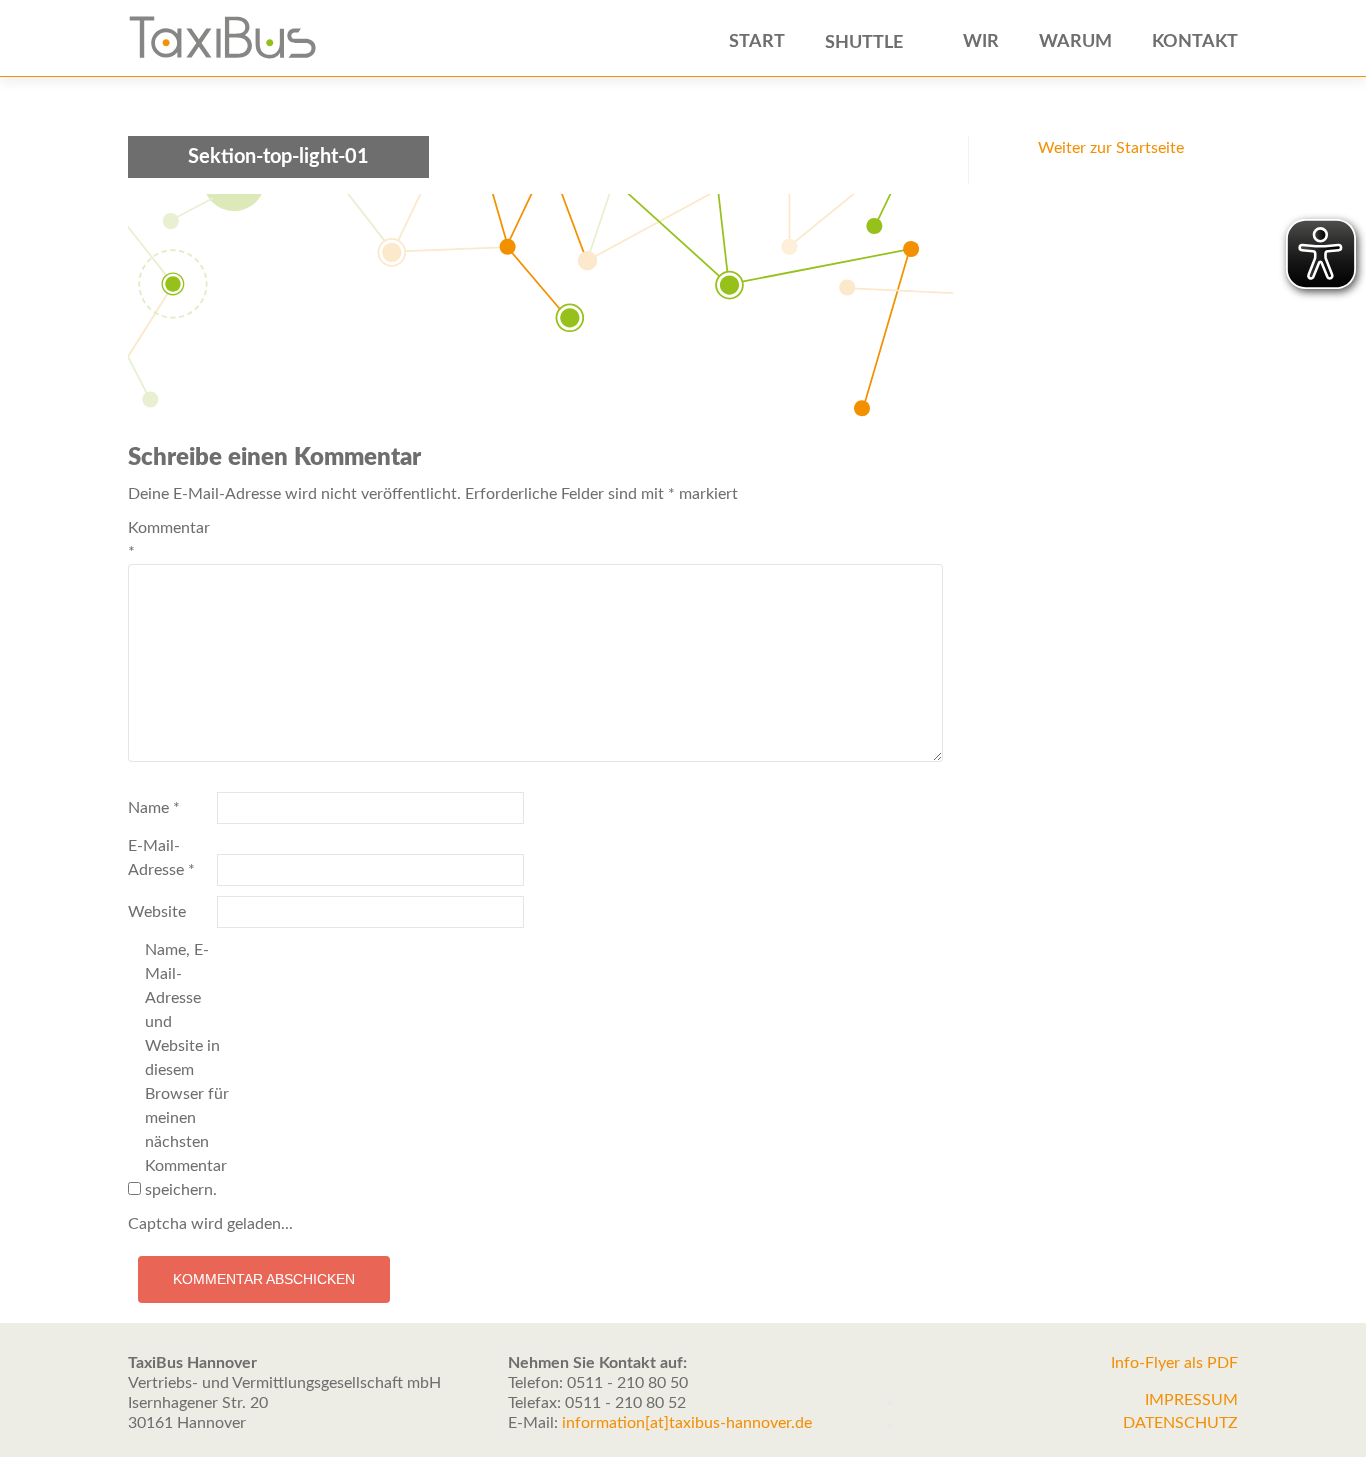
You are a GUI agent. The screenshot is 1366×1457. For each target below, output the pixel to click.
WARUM (1075, 42)
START (757, 42)
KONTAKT (1195, 42)
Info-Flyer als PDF (1174, 1363)
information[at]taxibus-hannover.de (687, 1423)
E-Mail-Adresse (161, 858)
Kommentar (169, 540)
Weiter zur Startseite (1111, 148)
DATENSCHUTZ (1180, 1423)
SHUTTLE (864, 43)
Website (157, 912)
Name (154, 808)
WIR (981, 42)
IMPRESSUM (1191, 1400)
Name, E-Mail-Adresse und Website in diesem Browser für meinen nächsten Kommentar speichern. (187, 1070)
